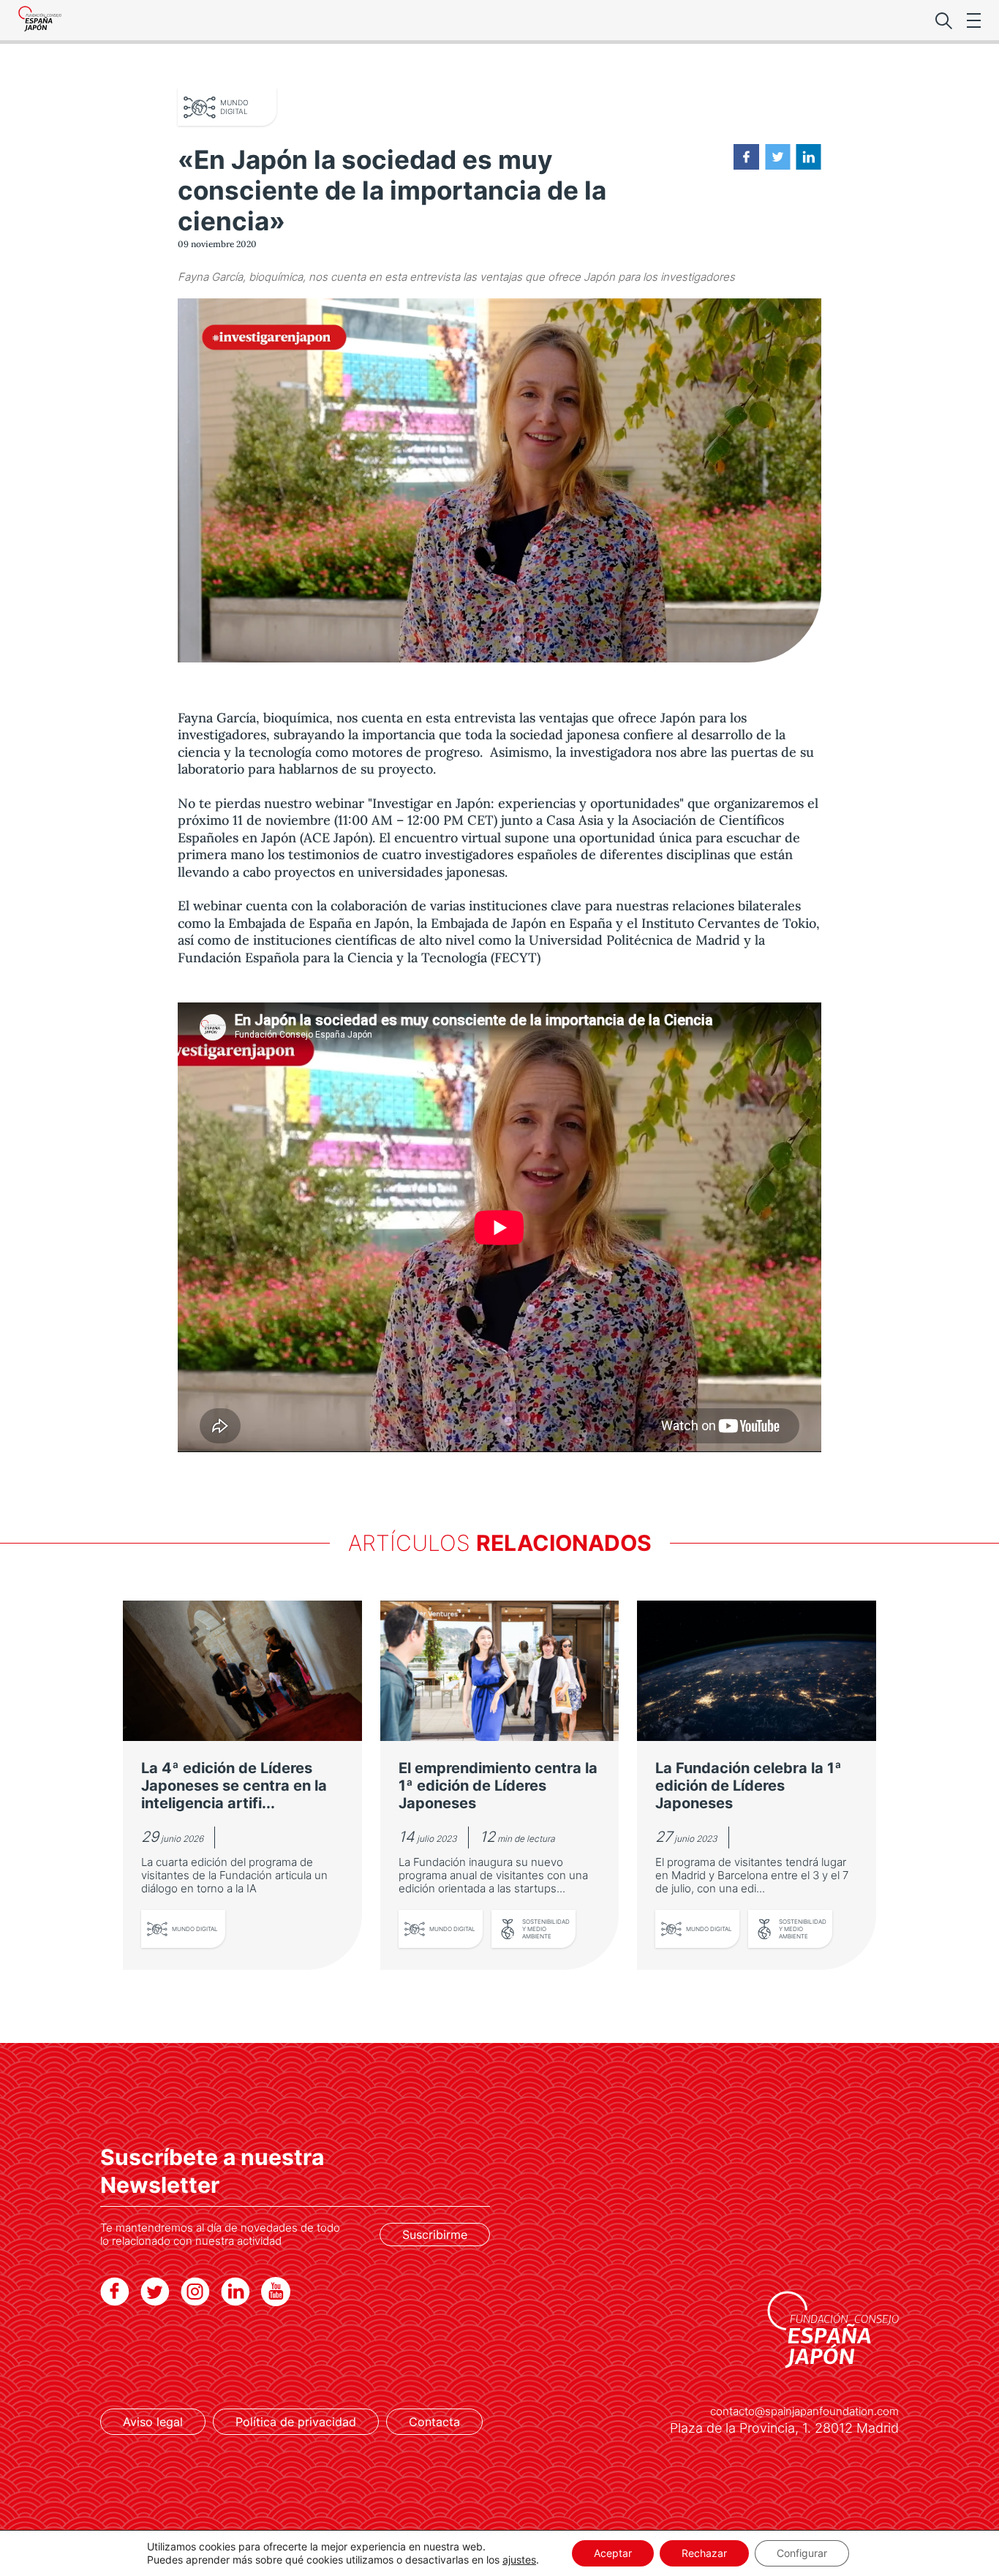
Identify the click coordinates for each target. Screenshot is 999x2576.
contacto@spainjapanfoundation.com (804, 2411)
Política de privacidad (296, 2422)
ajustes (519, 2560)
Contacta (434, 2422)
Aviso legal (153, 2422)
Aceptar (613, 2553)
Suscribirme (435, 2235)
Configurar (802, 2553)
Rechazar (704, 2553)
